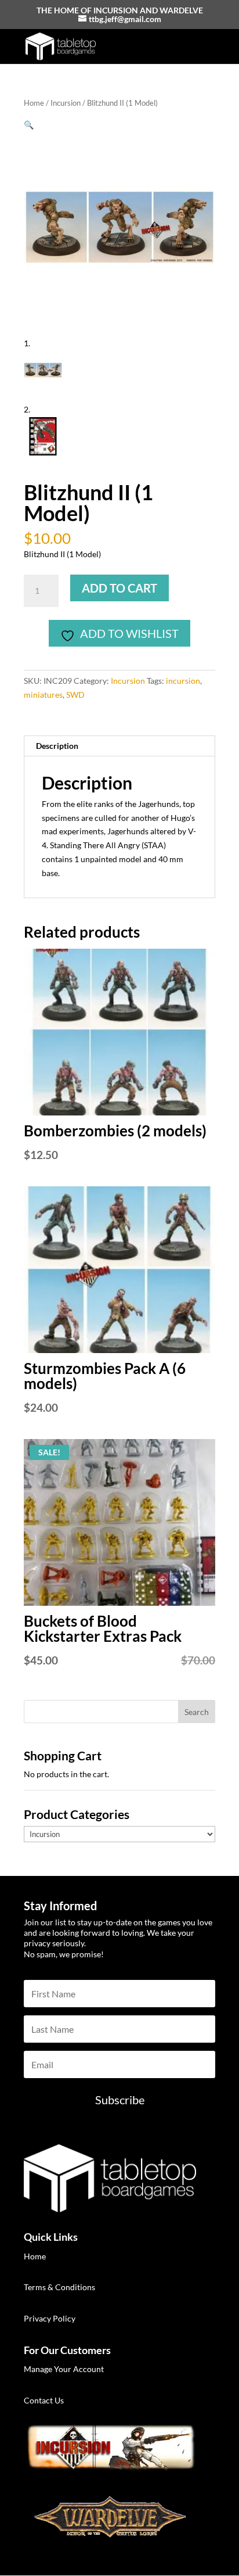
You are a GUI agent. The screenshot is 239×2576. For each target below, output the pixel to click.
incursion (183, 681)
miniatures (43, 695)
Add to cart (119, 588)
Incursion (66, 103)
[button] (29, 125)
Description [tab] (57, 746)
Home (34, 103)
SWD (75, 695)
